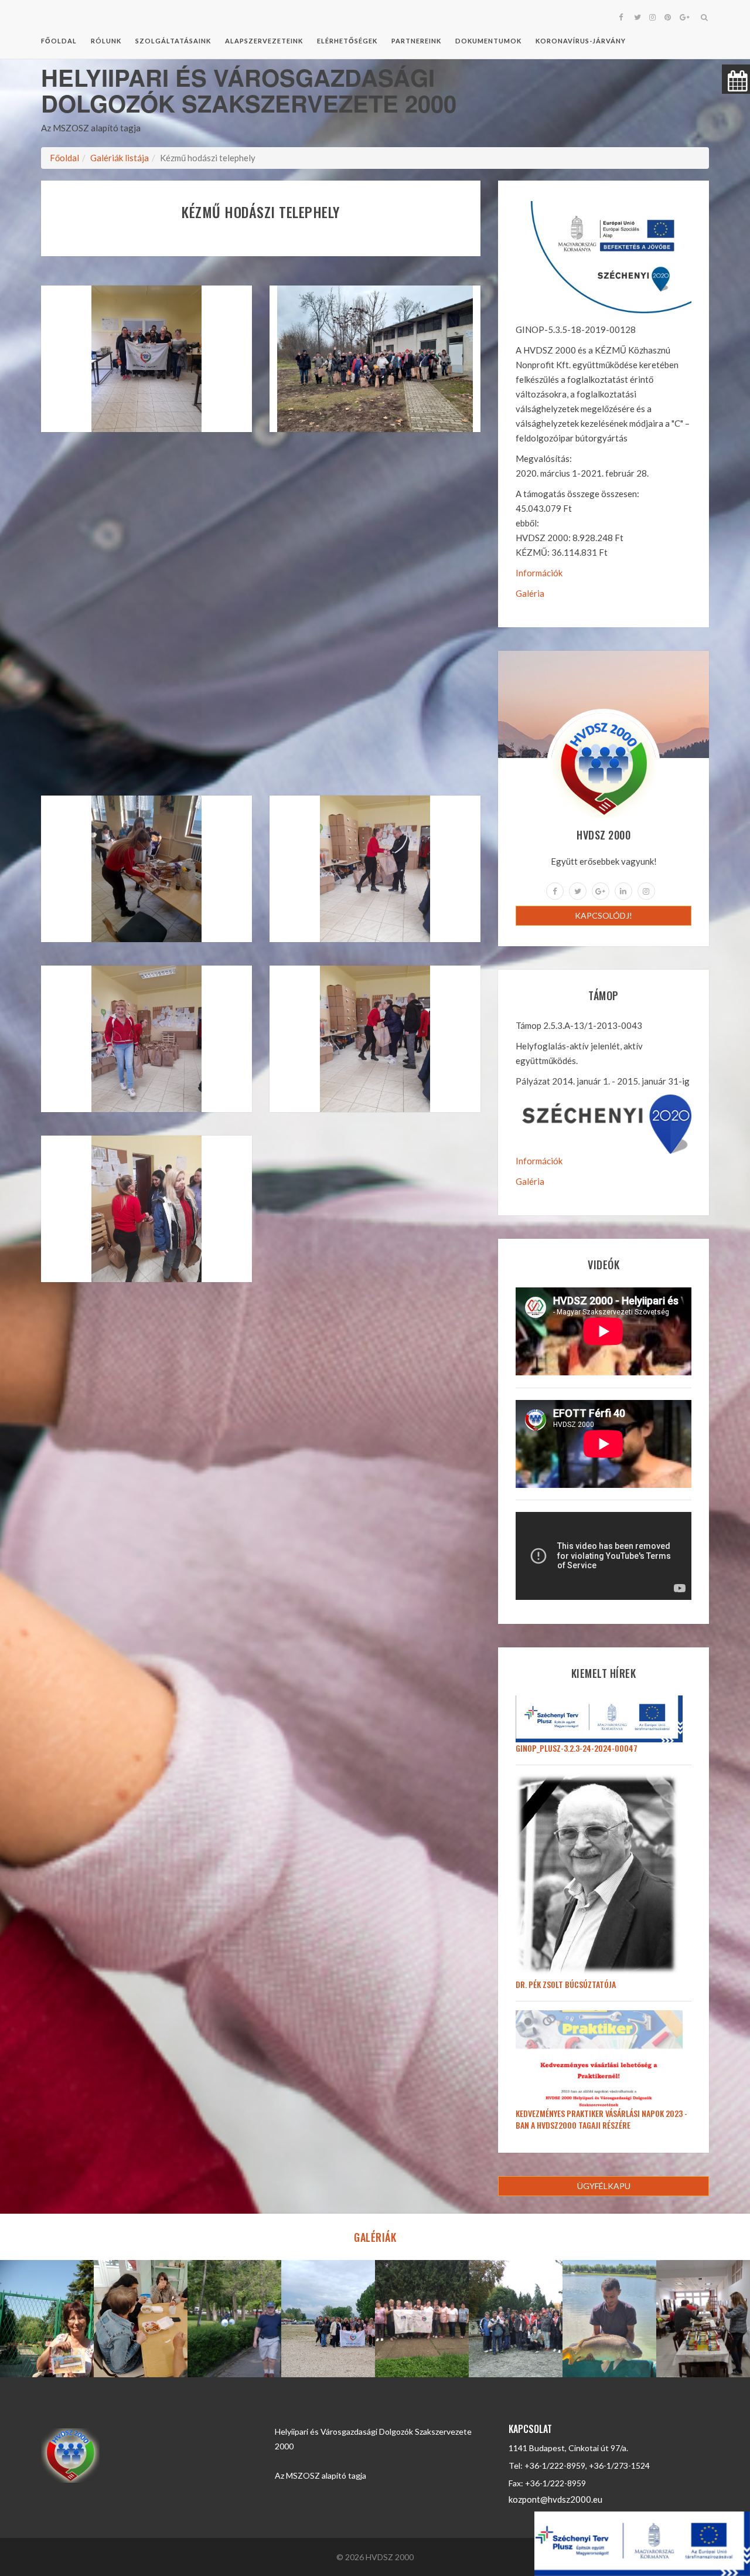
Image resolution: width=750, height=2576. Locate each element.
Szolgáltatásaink (173, 41)
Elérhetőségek (347, 41)
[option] (47, 2319)
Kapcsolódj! (604, 915)
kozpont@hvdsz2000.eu (555, 2499)
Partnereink (416, 41)
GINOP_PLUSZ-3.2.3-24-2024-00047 (577, 1748)
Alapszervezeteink (264, 41)
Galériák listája (120, 158)
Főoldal (59, 41)
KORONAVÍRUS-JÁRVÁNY (581, 41)
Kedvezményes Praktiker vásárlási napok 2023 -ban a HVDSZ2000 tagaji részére (601, 2119)
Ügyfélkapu (604, 2186)
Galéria (530, 593)
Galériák (375, 2237)
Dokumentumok (488, 41)
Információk (539, 573)
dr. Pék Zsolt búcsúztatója (566, 1984)
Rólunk (106, 41)
